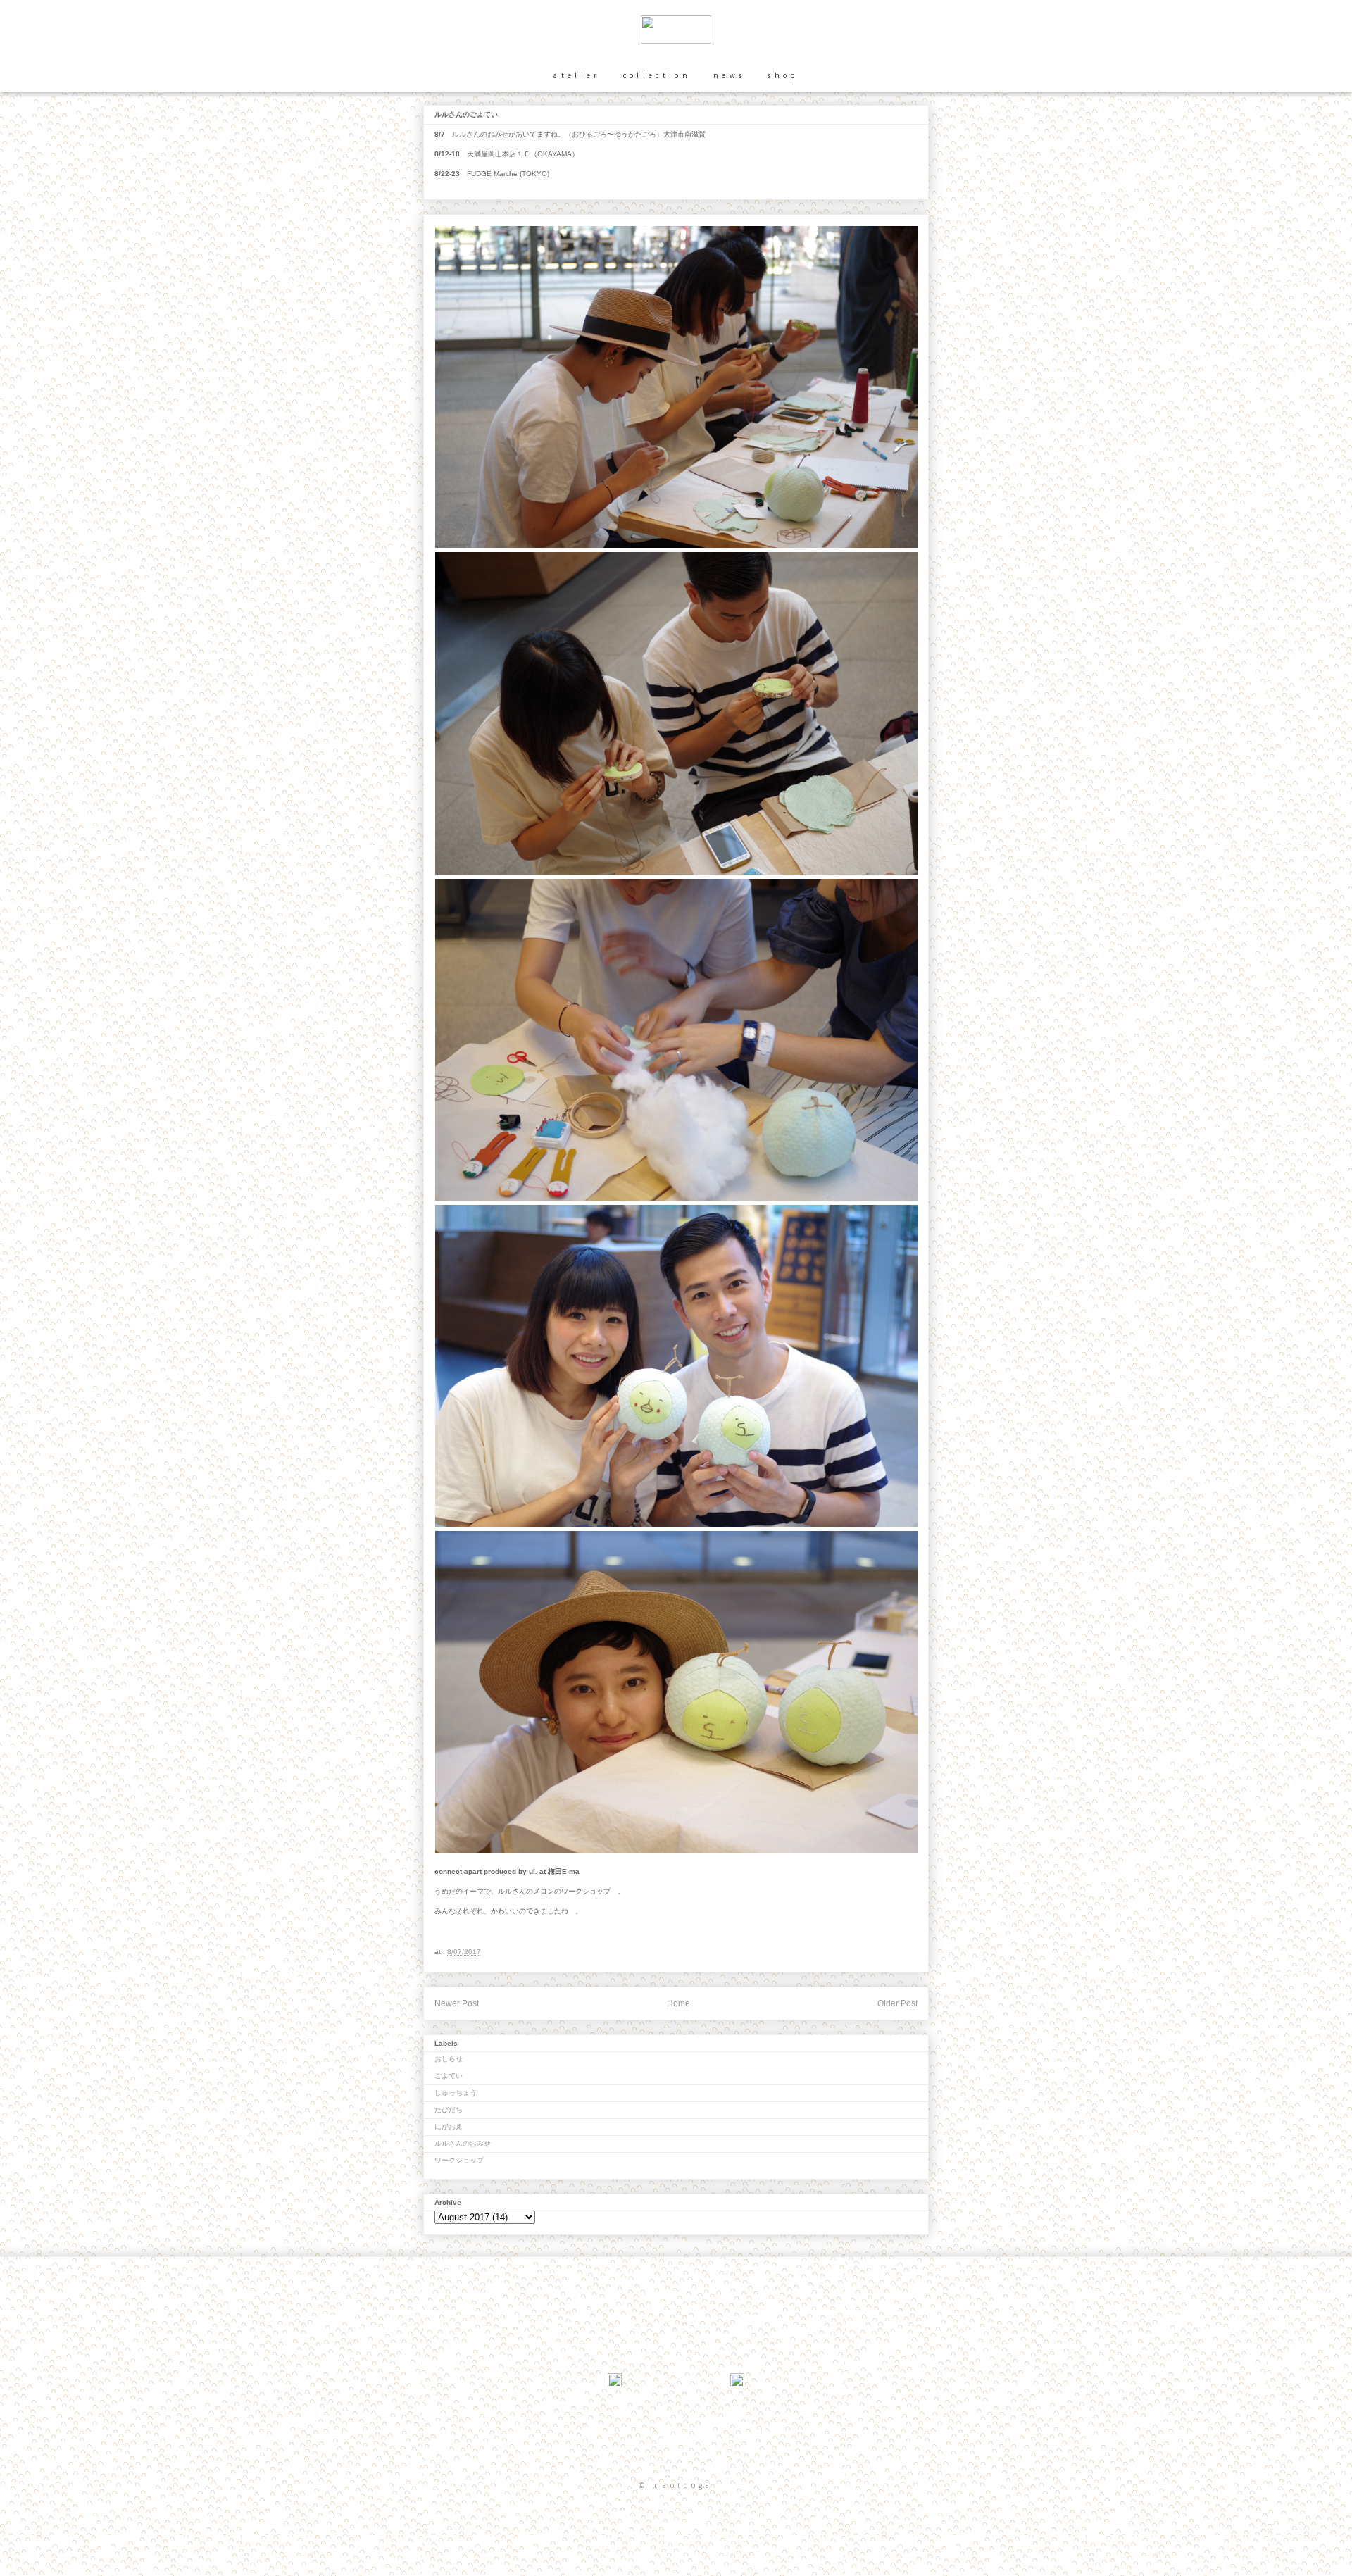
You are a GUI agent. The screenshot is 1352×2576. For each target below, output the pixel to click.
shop (783, 75)
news (729, 75)
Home (678, 2003)
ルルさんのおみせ (463, 2143)
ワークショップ (459, 2160)
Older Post (897, 2003)
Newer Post (457, 2003)
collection (657, 75)
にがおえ (449, 2126)
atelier (577, 75)
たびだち (449, 2109)
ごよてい (449, 2076)
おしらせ (449, 2059)
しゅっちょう (456, 2093)
